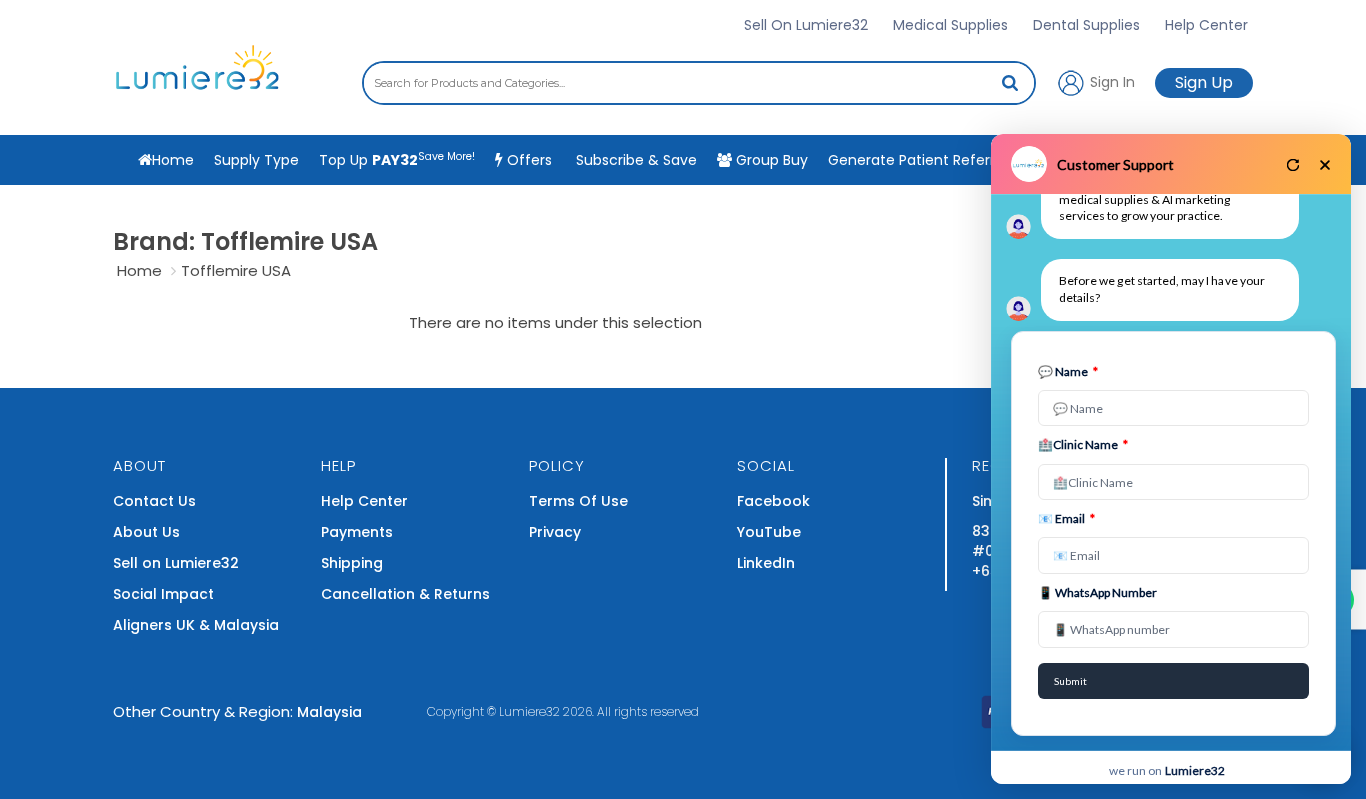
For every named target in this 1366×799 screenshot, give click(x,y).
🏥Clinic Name (1083, 444)
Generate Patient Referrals (939, 158)
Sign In (1110, 81)
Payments (357, 532)
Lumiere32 (529, 711)
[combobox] (699, 83)
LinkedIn (766, 563)
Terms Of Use (578, 501)
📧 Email (1066, 518)
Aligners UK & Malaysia (196, 625)
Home (139, 270)
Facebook (773, 501)
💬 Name (1068, 371)
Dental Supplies (1086, 25)
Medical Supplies (950, 25)
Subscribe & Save (634, 160)
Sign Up (1204, 82)
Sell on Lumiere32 (176, 563)
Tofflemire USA (236, 270)
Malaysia (329, 712)
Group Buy (770, 160)
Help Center (1206, 25)
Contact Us (154, 501)
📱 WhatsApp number (1097, 592)
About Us (146, 532)
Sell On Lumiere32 (806, 25)
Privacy (555, 532)
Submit (1070, 681)
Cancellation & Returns (405, 594)
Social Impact (163, 594)
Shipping (352, 563)
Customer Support (1115, 164)
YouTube (769, 532)
